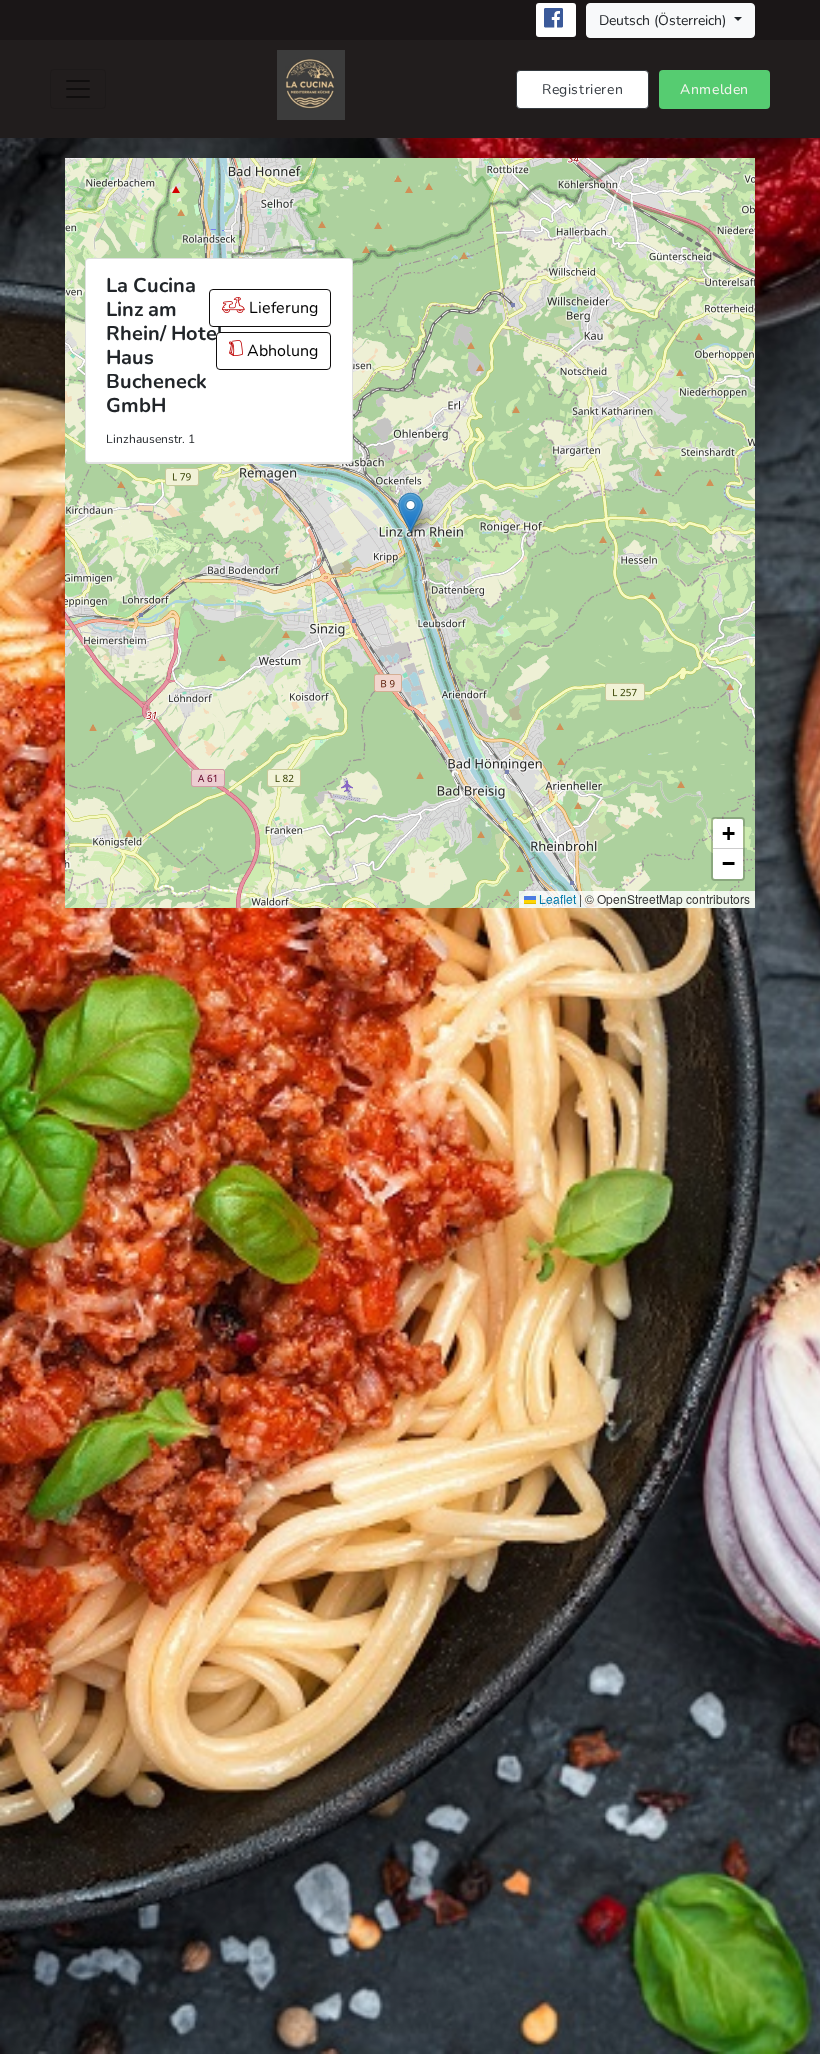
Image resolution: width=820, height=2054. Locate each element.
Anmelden (714, 89)
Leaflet (556, 898)
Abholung (280, 351)
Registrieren (582, 89)
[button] (410, 512)
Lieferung (281, 308)
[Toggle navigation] (78, 89)
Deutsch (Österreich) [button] (664, 20)
